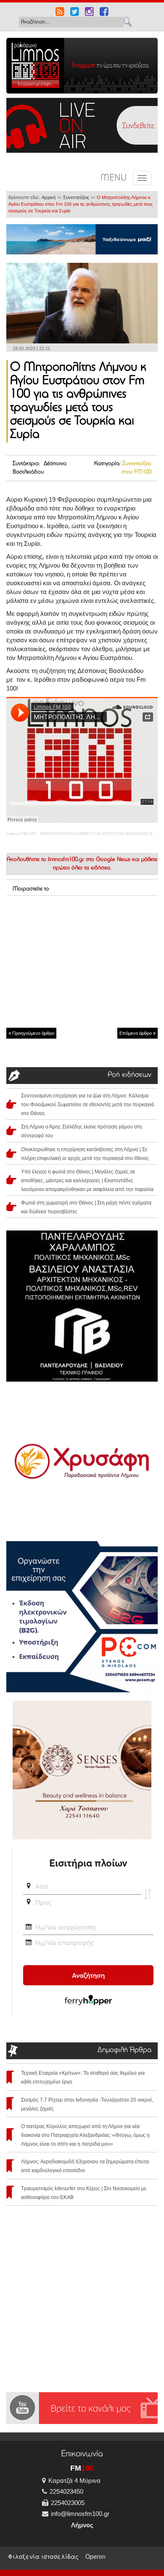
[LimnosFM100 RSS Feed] (60, 13)
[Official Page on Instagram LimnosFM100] (89, 13)
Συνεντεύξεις (76, 197)
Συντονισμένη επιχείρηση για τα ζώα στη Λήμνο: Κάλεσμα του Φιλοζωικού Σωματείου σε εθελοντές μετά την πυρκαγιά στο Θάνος (87, 1105)
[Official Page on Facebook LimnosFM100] (104, 13)
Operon (95, 2556)
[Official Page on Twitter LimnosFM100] (75, 13)
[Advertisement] (82, 961)
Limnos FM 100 (21, 834)
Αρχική (49, 197)
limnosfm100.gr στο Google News (89, 860)
